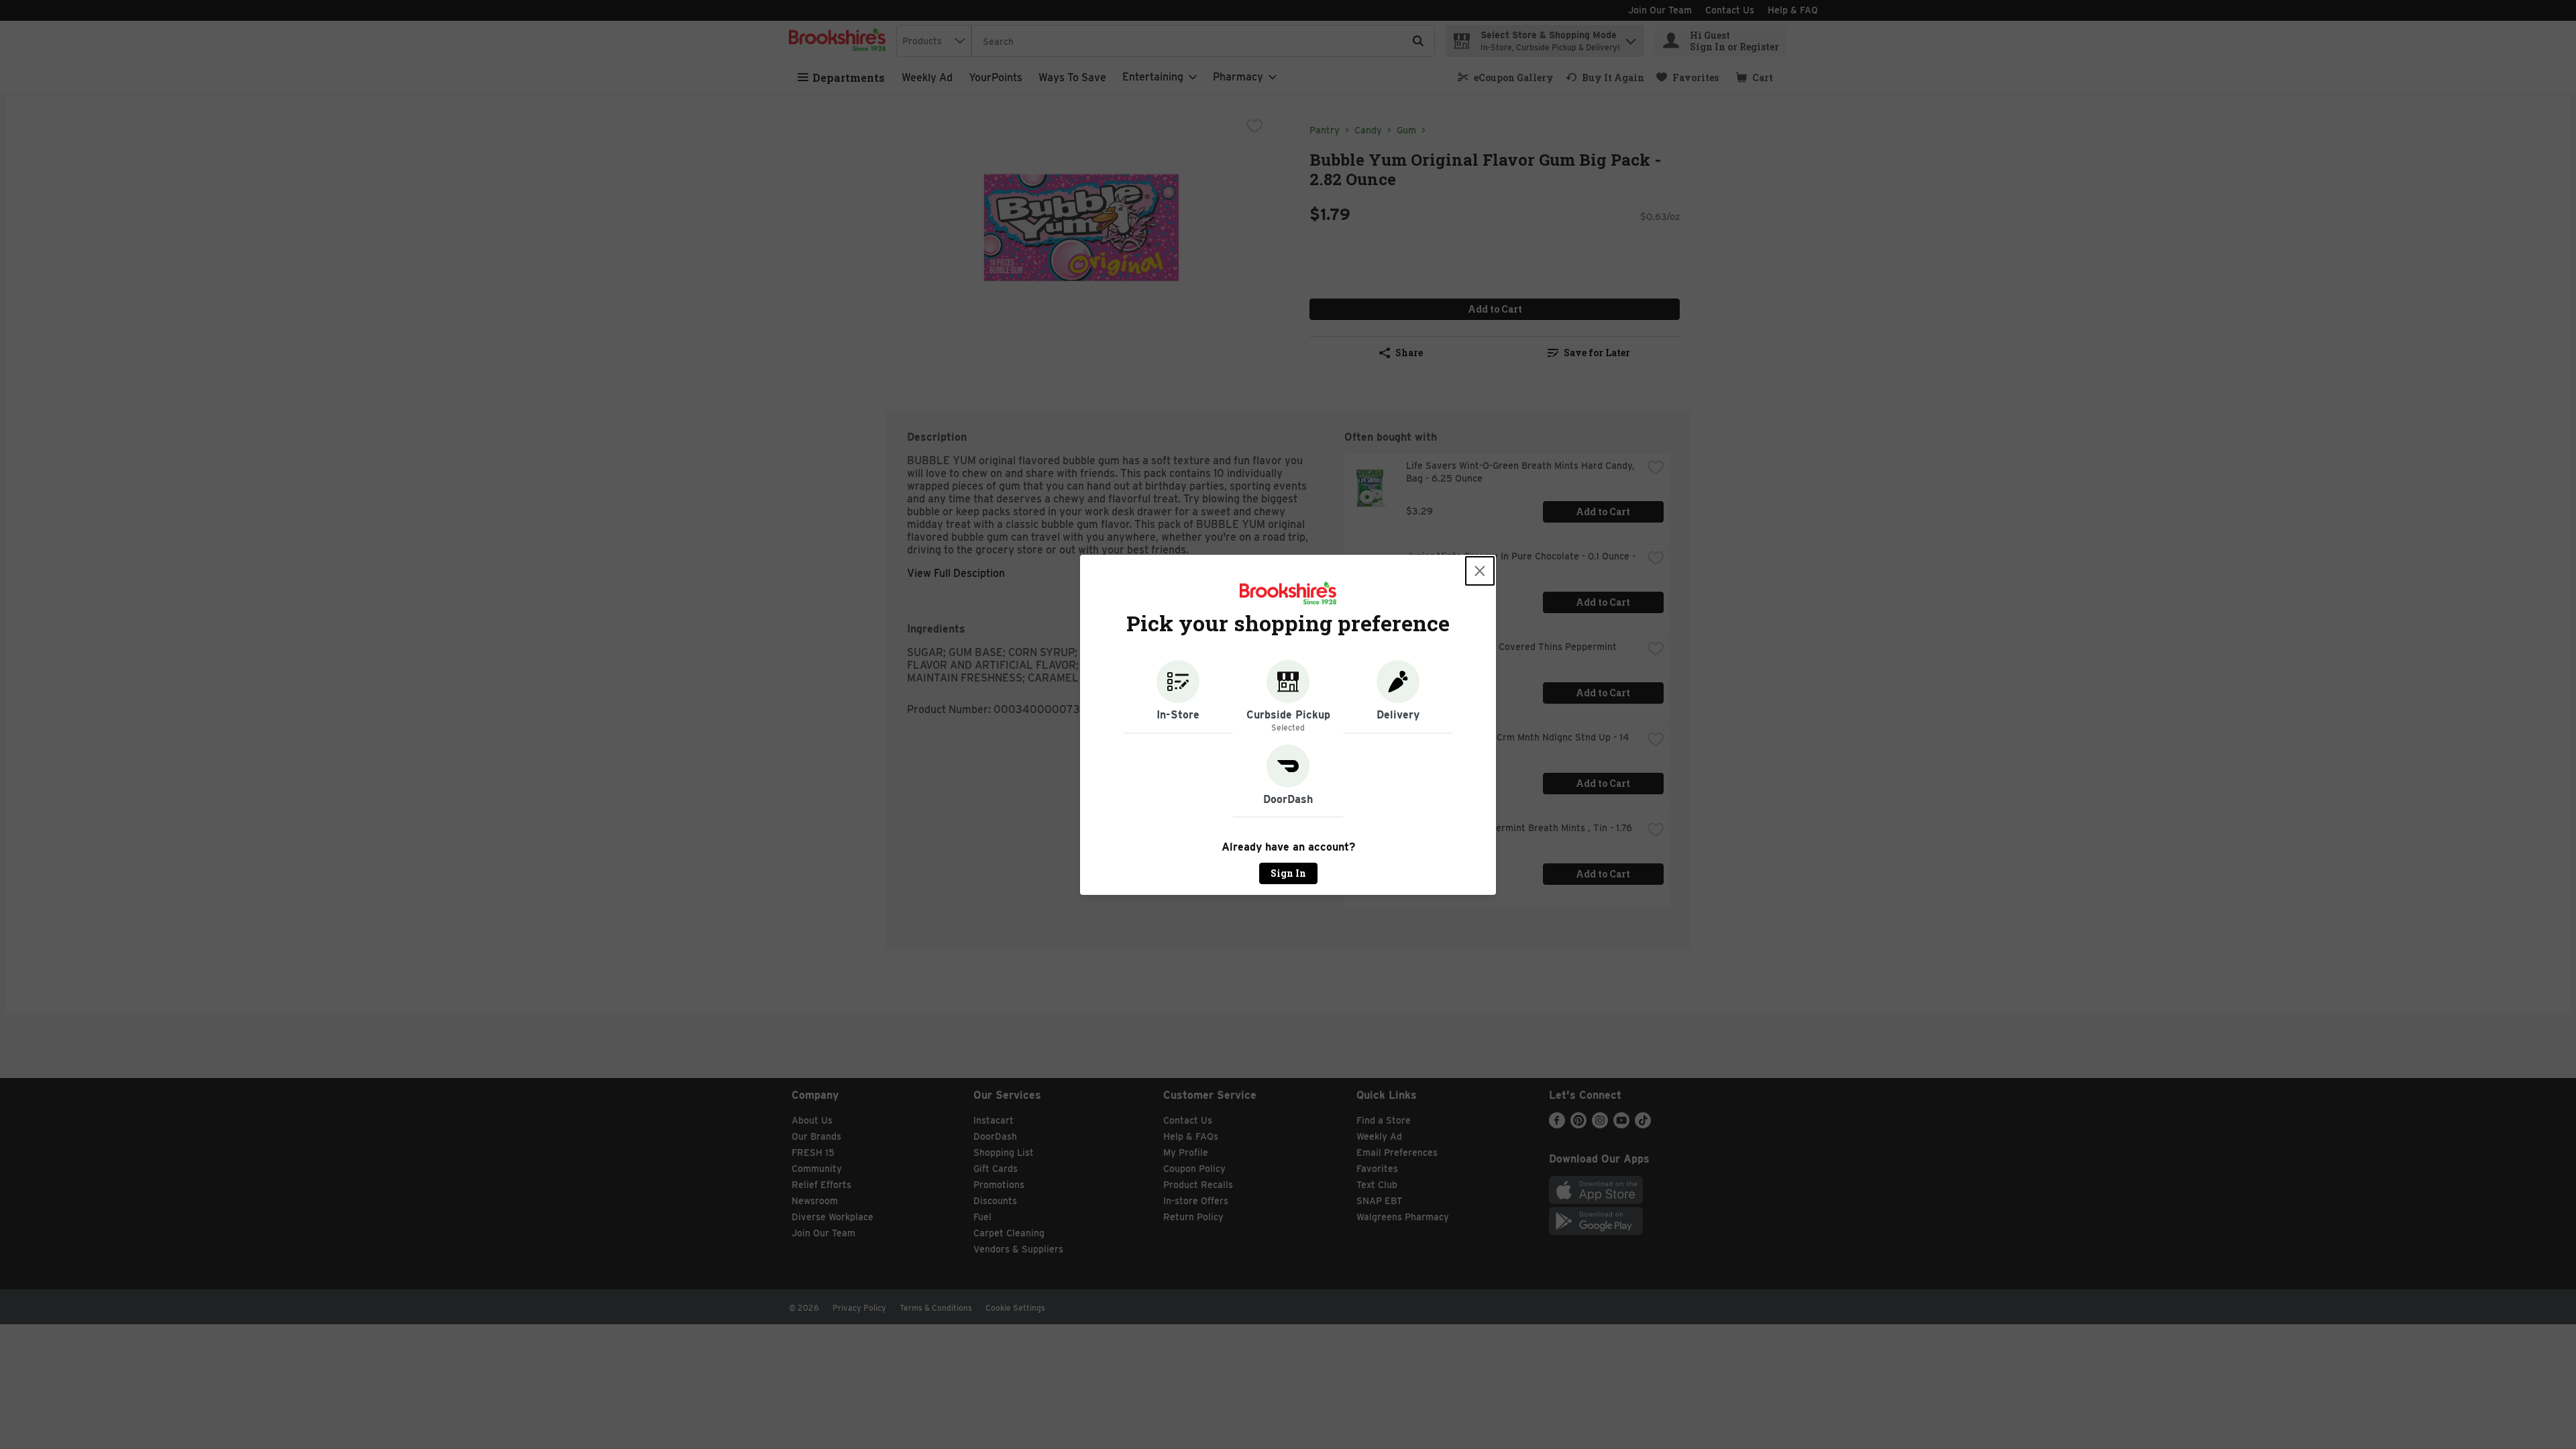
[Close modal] (1480, 571)
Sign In (1288, 873)
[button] (1178, 697)
